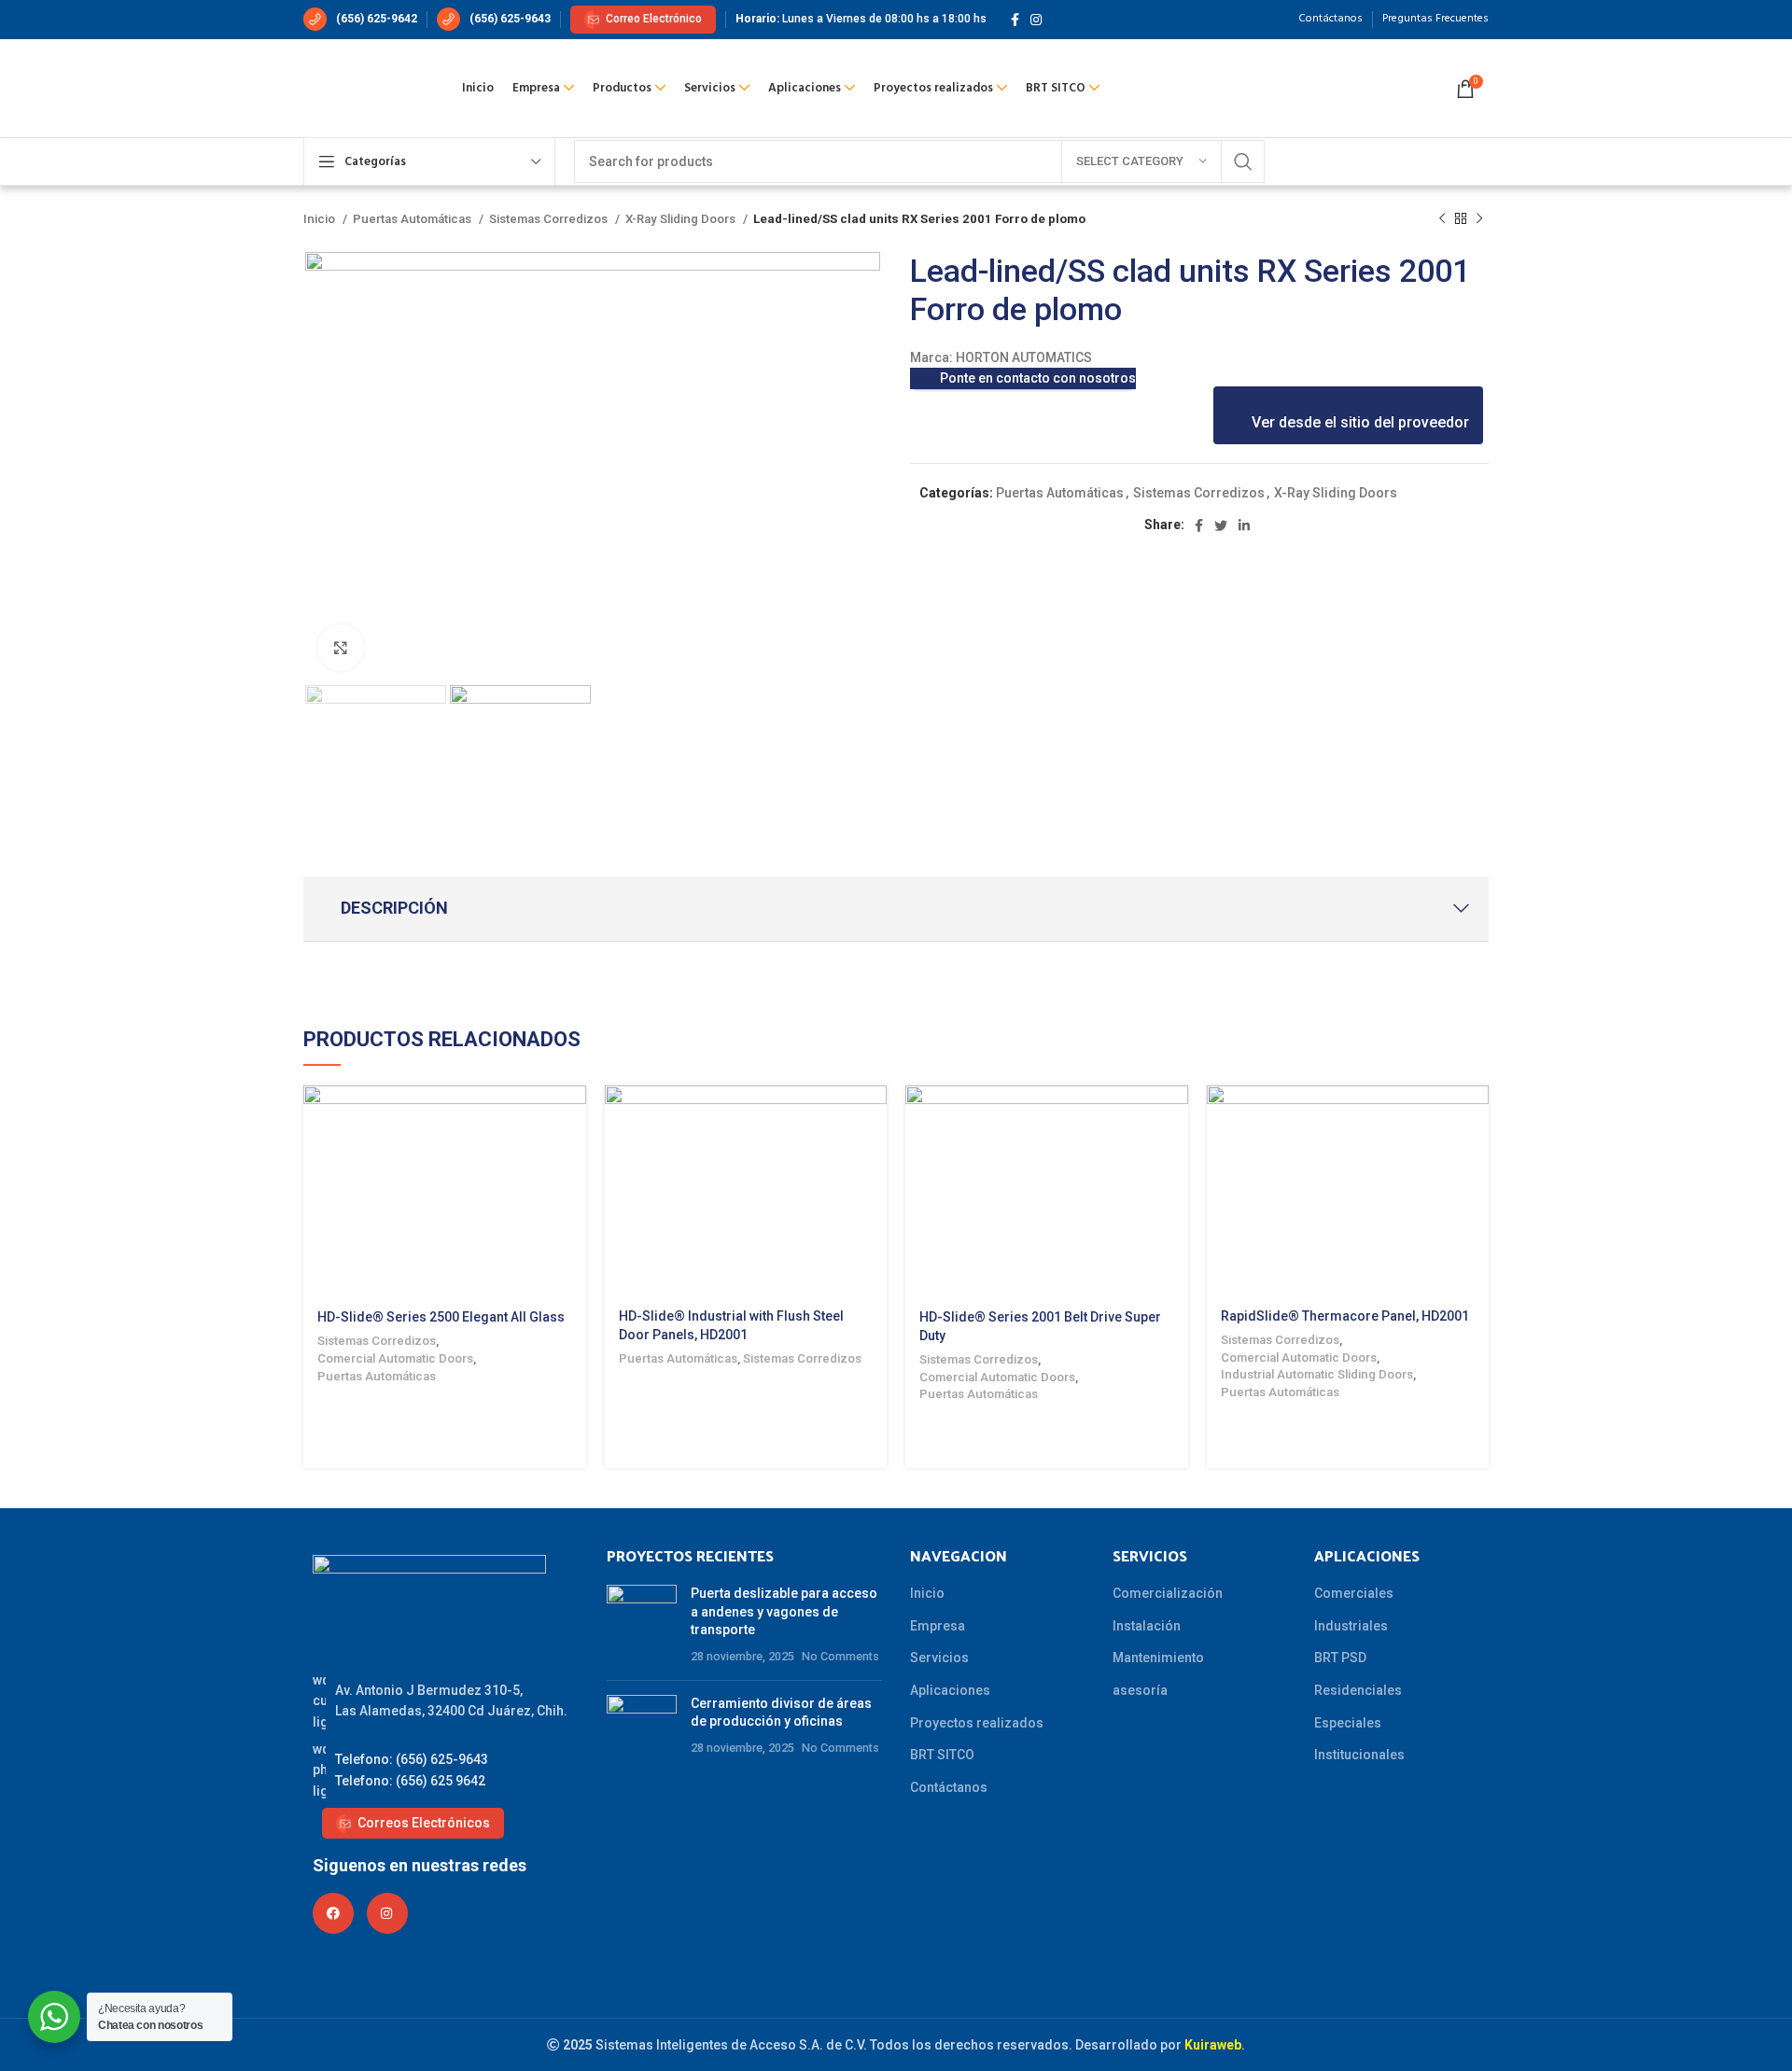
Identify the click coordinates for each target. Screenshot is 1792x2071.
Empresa (938, 1626)
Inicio (321, 219)
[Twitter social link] (1221, 525)
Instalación (1147, 1626)
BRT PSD (1340, 1658)
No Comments (840, 1656)
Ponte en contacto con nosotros (1038, 378)
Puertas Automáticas (413, 219)
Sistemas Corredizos (550, 219)
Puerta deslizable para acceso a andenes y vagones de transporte (784, 1611)
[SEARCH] (1243, 161)
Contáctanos (949, 1787)
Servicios (939, 1658)
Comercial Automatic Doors (395, 1358)
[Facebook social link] (1015, 20)
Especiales (1348, 1723)
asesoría (1140, 1690)
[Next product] (1479, 219)
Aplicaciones (950, 1690)
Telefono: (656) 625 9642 (410, 1781)
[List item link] (441, 1701)
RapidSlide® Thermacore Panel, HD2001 (1345, 1316)
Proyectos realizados (977, 1723)
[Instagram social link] (1036, 20)
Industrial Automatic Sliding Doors (1317, 1374)
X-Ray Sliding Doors (682, 219)
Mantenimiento (1158, 1658)
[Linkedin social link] (1244, 525)
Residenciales (1358, 1690)
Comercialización (1168, 1593)
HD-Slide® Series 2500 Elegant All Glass (441, 1317)
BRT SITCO (942, 1755)
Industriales (1351, 1626)
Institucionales (1359, 1755)
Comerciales (1354, 1593)
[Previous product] (1442, 219)
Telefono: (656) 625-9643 (412, 1759)
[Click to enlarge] (341, 648)
